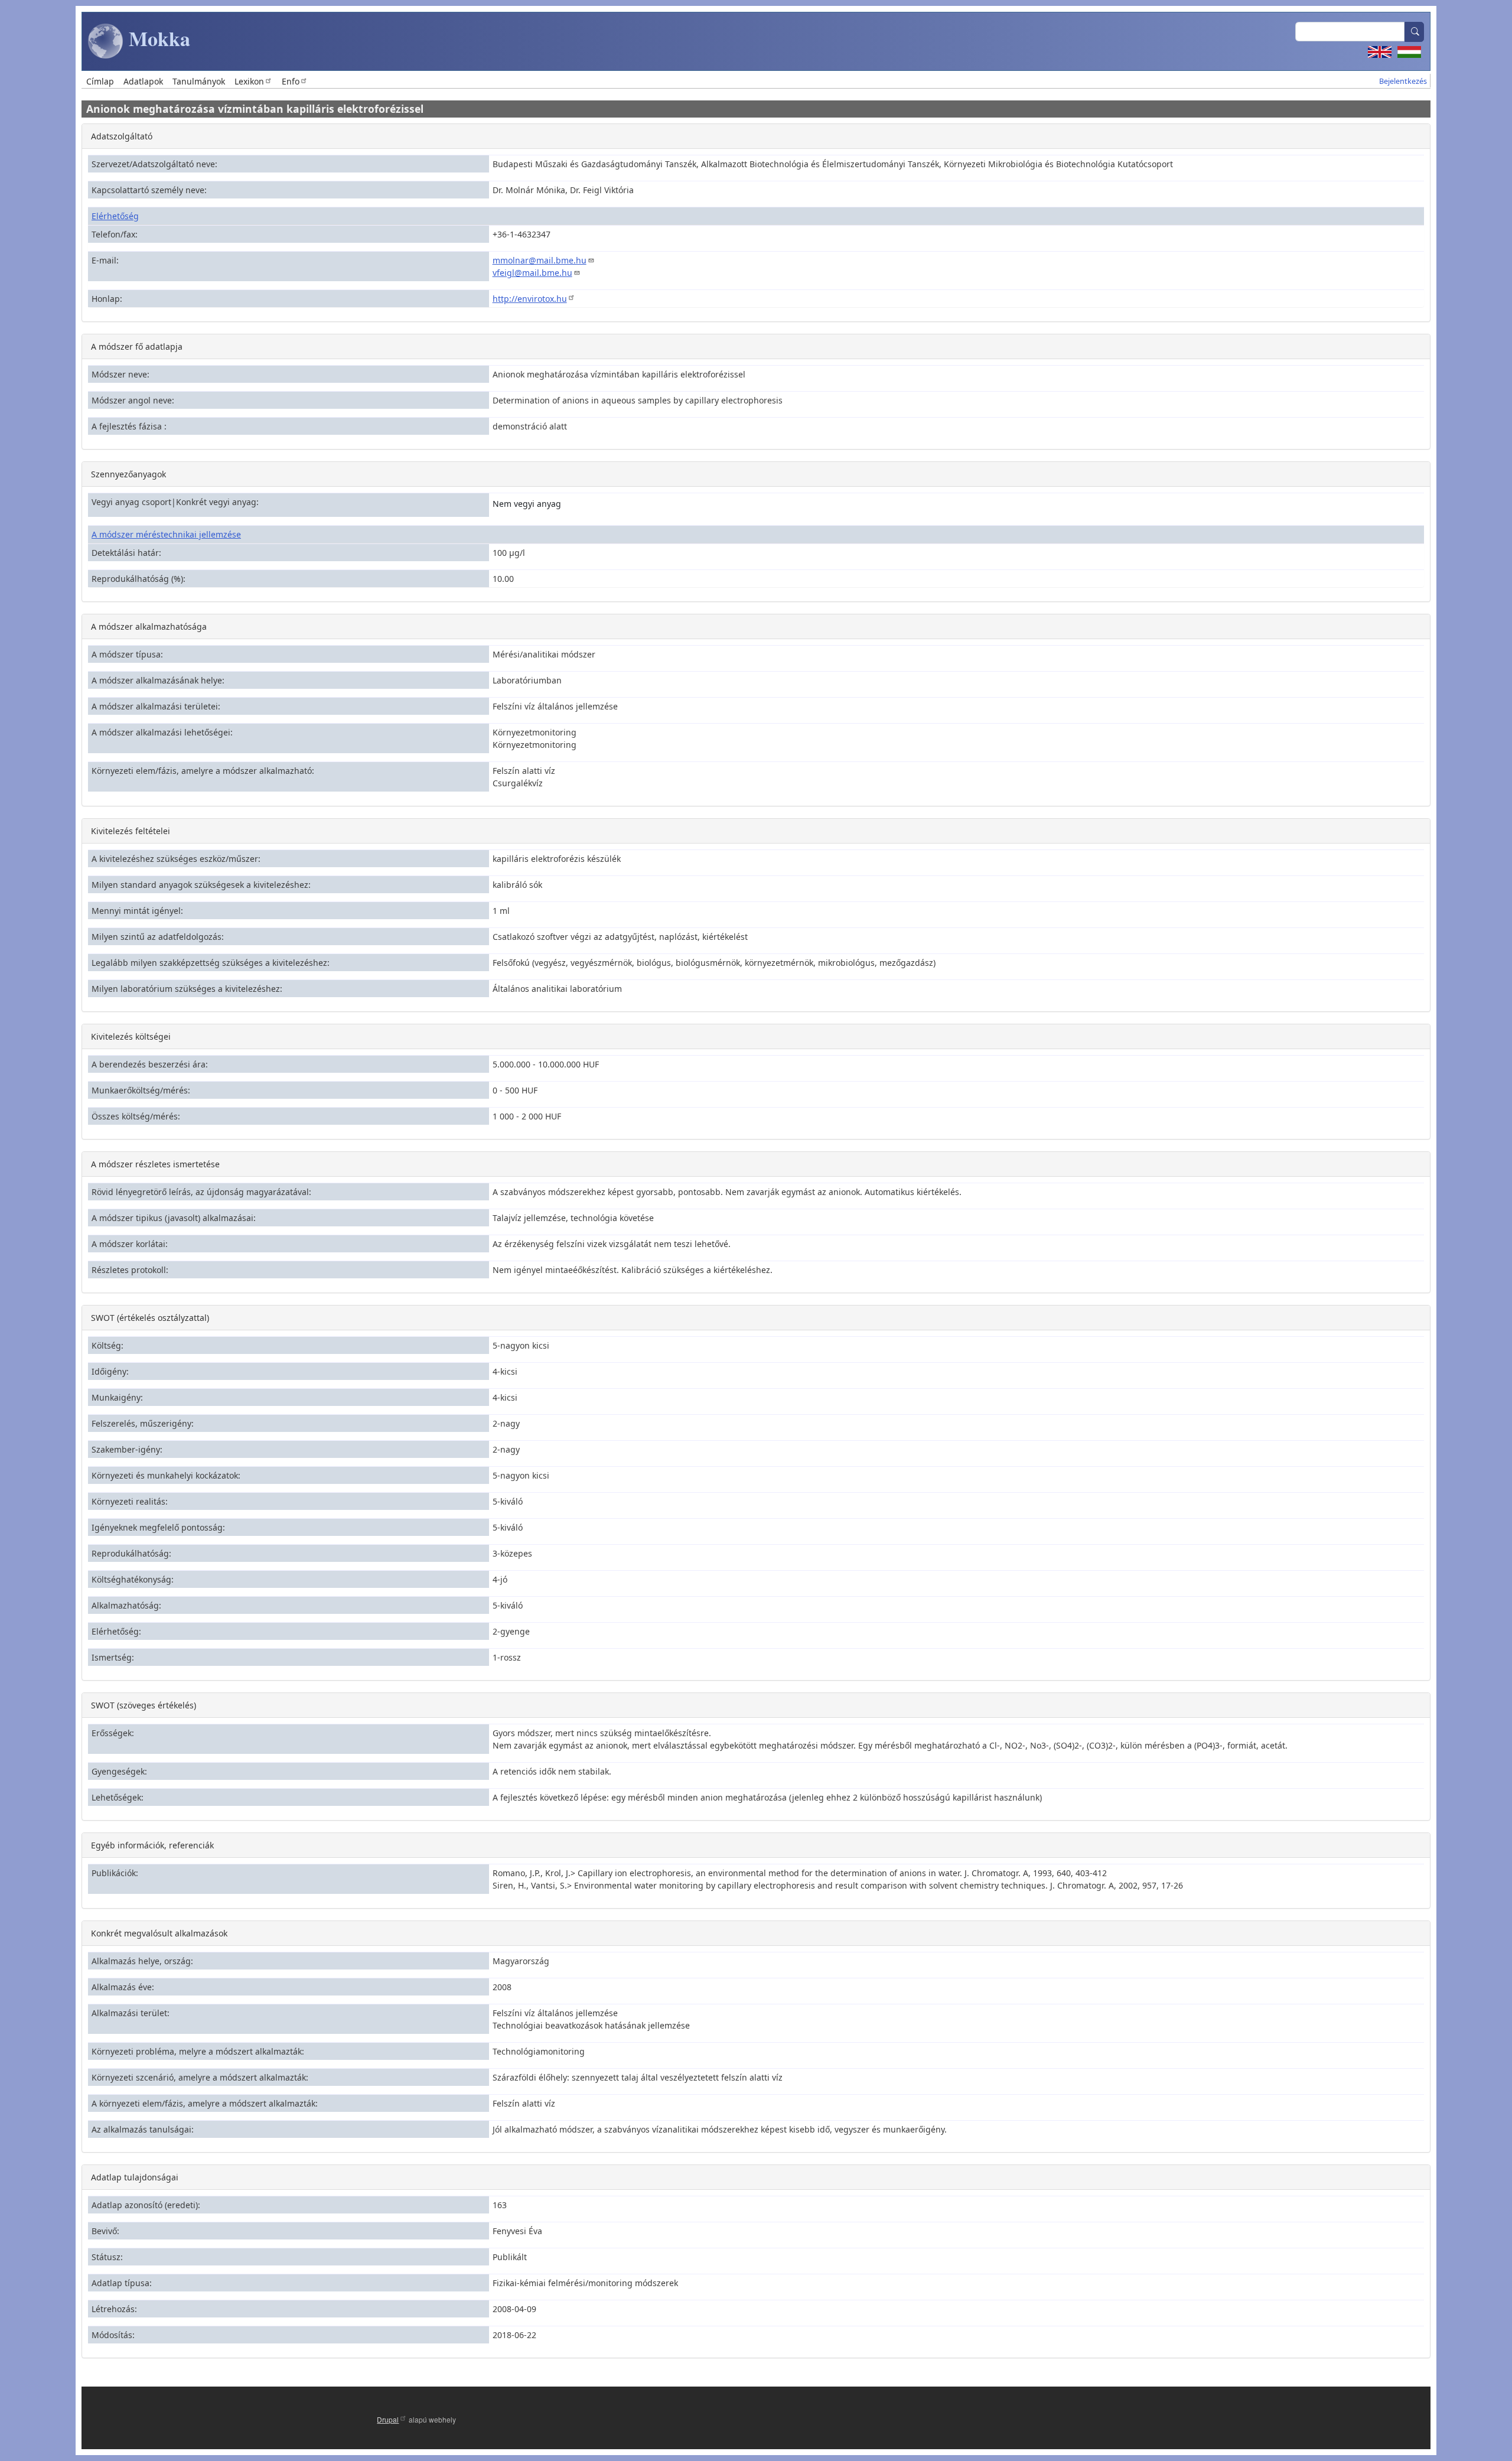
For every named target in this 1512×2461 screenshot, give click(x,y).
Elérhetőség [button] (115, 216)
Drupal (388, 2419)
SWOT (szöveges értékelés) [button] (144, 1705)
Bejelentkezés (1403, 81)
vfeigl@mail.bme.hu (532, 273)
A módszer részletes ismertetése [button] (155, 1164)
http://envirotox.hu (530, 299)
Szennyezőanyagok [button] (128, 474)
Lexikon (249, 81)
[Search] (1415, 32)
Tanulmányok (199, 81)
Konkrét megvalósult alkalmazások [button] (159, 1933)
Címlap (100, 81)
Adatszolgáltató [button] (122, 136)
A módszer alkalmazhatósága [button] (149, 626)
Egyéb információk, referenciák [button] (152, 1845)
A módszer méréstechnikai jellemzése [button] (166, 534)
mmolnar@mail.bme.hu (540, 260)
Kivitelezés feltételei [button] (131, 831)
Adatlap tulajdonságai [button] (135, 2177)
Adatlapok (143, 81)
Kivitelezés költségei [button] (131, 1036)
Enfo (291, 81)
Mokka (157, 38)
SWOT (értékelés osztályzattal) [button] (150, 1318)
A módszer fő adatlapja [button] (137, 346)
